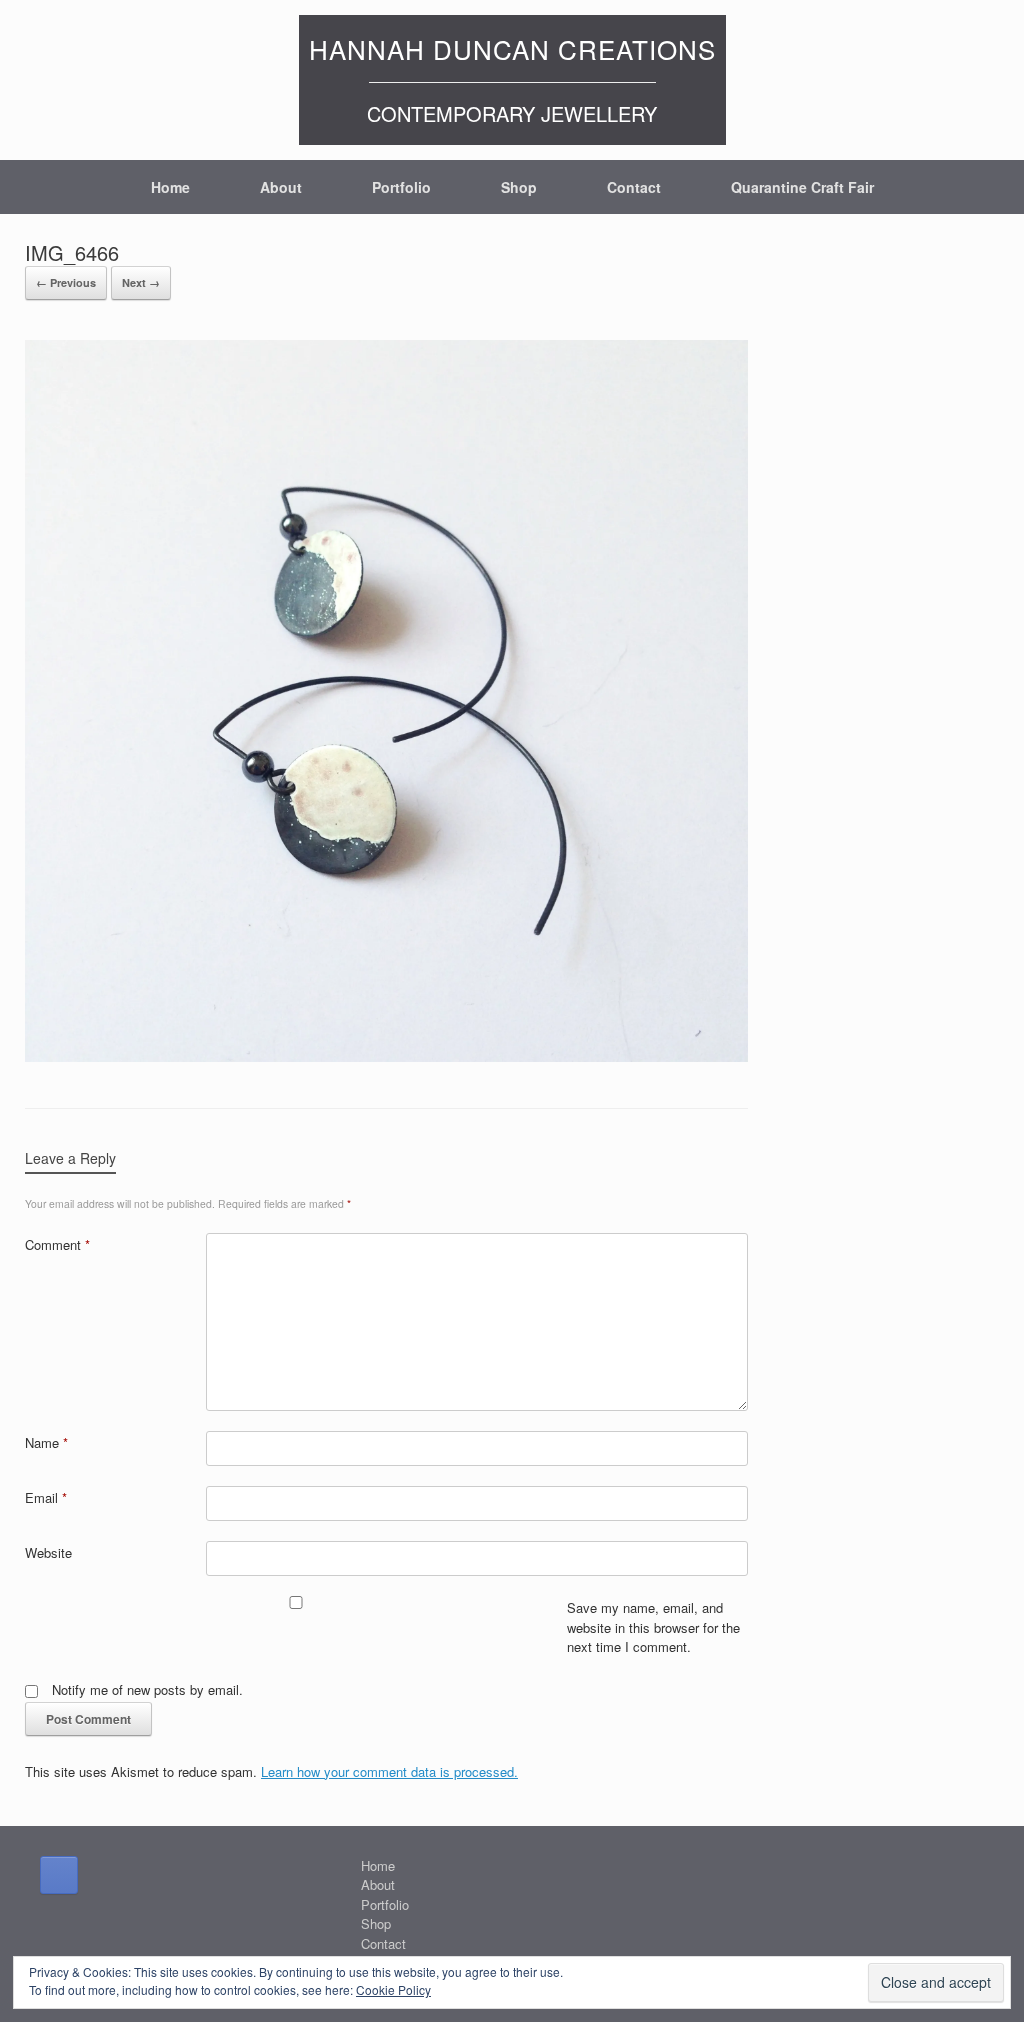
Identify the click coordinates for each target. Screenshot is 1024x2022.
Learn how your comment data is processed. (389, 1771)
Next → (141, 282)
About (281, 187)
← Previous (66, 282)
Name (46, 1442)
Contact (634, 187)
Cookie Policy (393, 1989)
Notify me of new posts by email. (147, 1689)
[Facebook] (59, 1875)
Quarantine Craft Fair (802, 187)
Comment (57, 1244)
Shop (519, 187)
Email (46, 1497)
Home (170, 187)
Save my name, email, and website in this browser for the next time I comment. (653, 1627)
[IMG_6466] (386, 1056)
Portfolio (401, 187)
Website (48, 1552)
